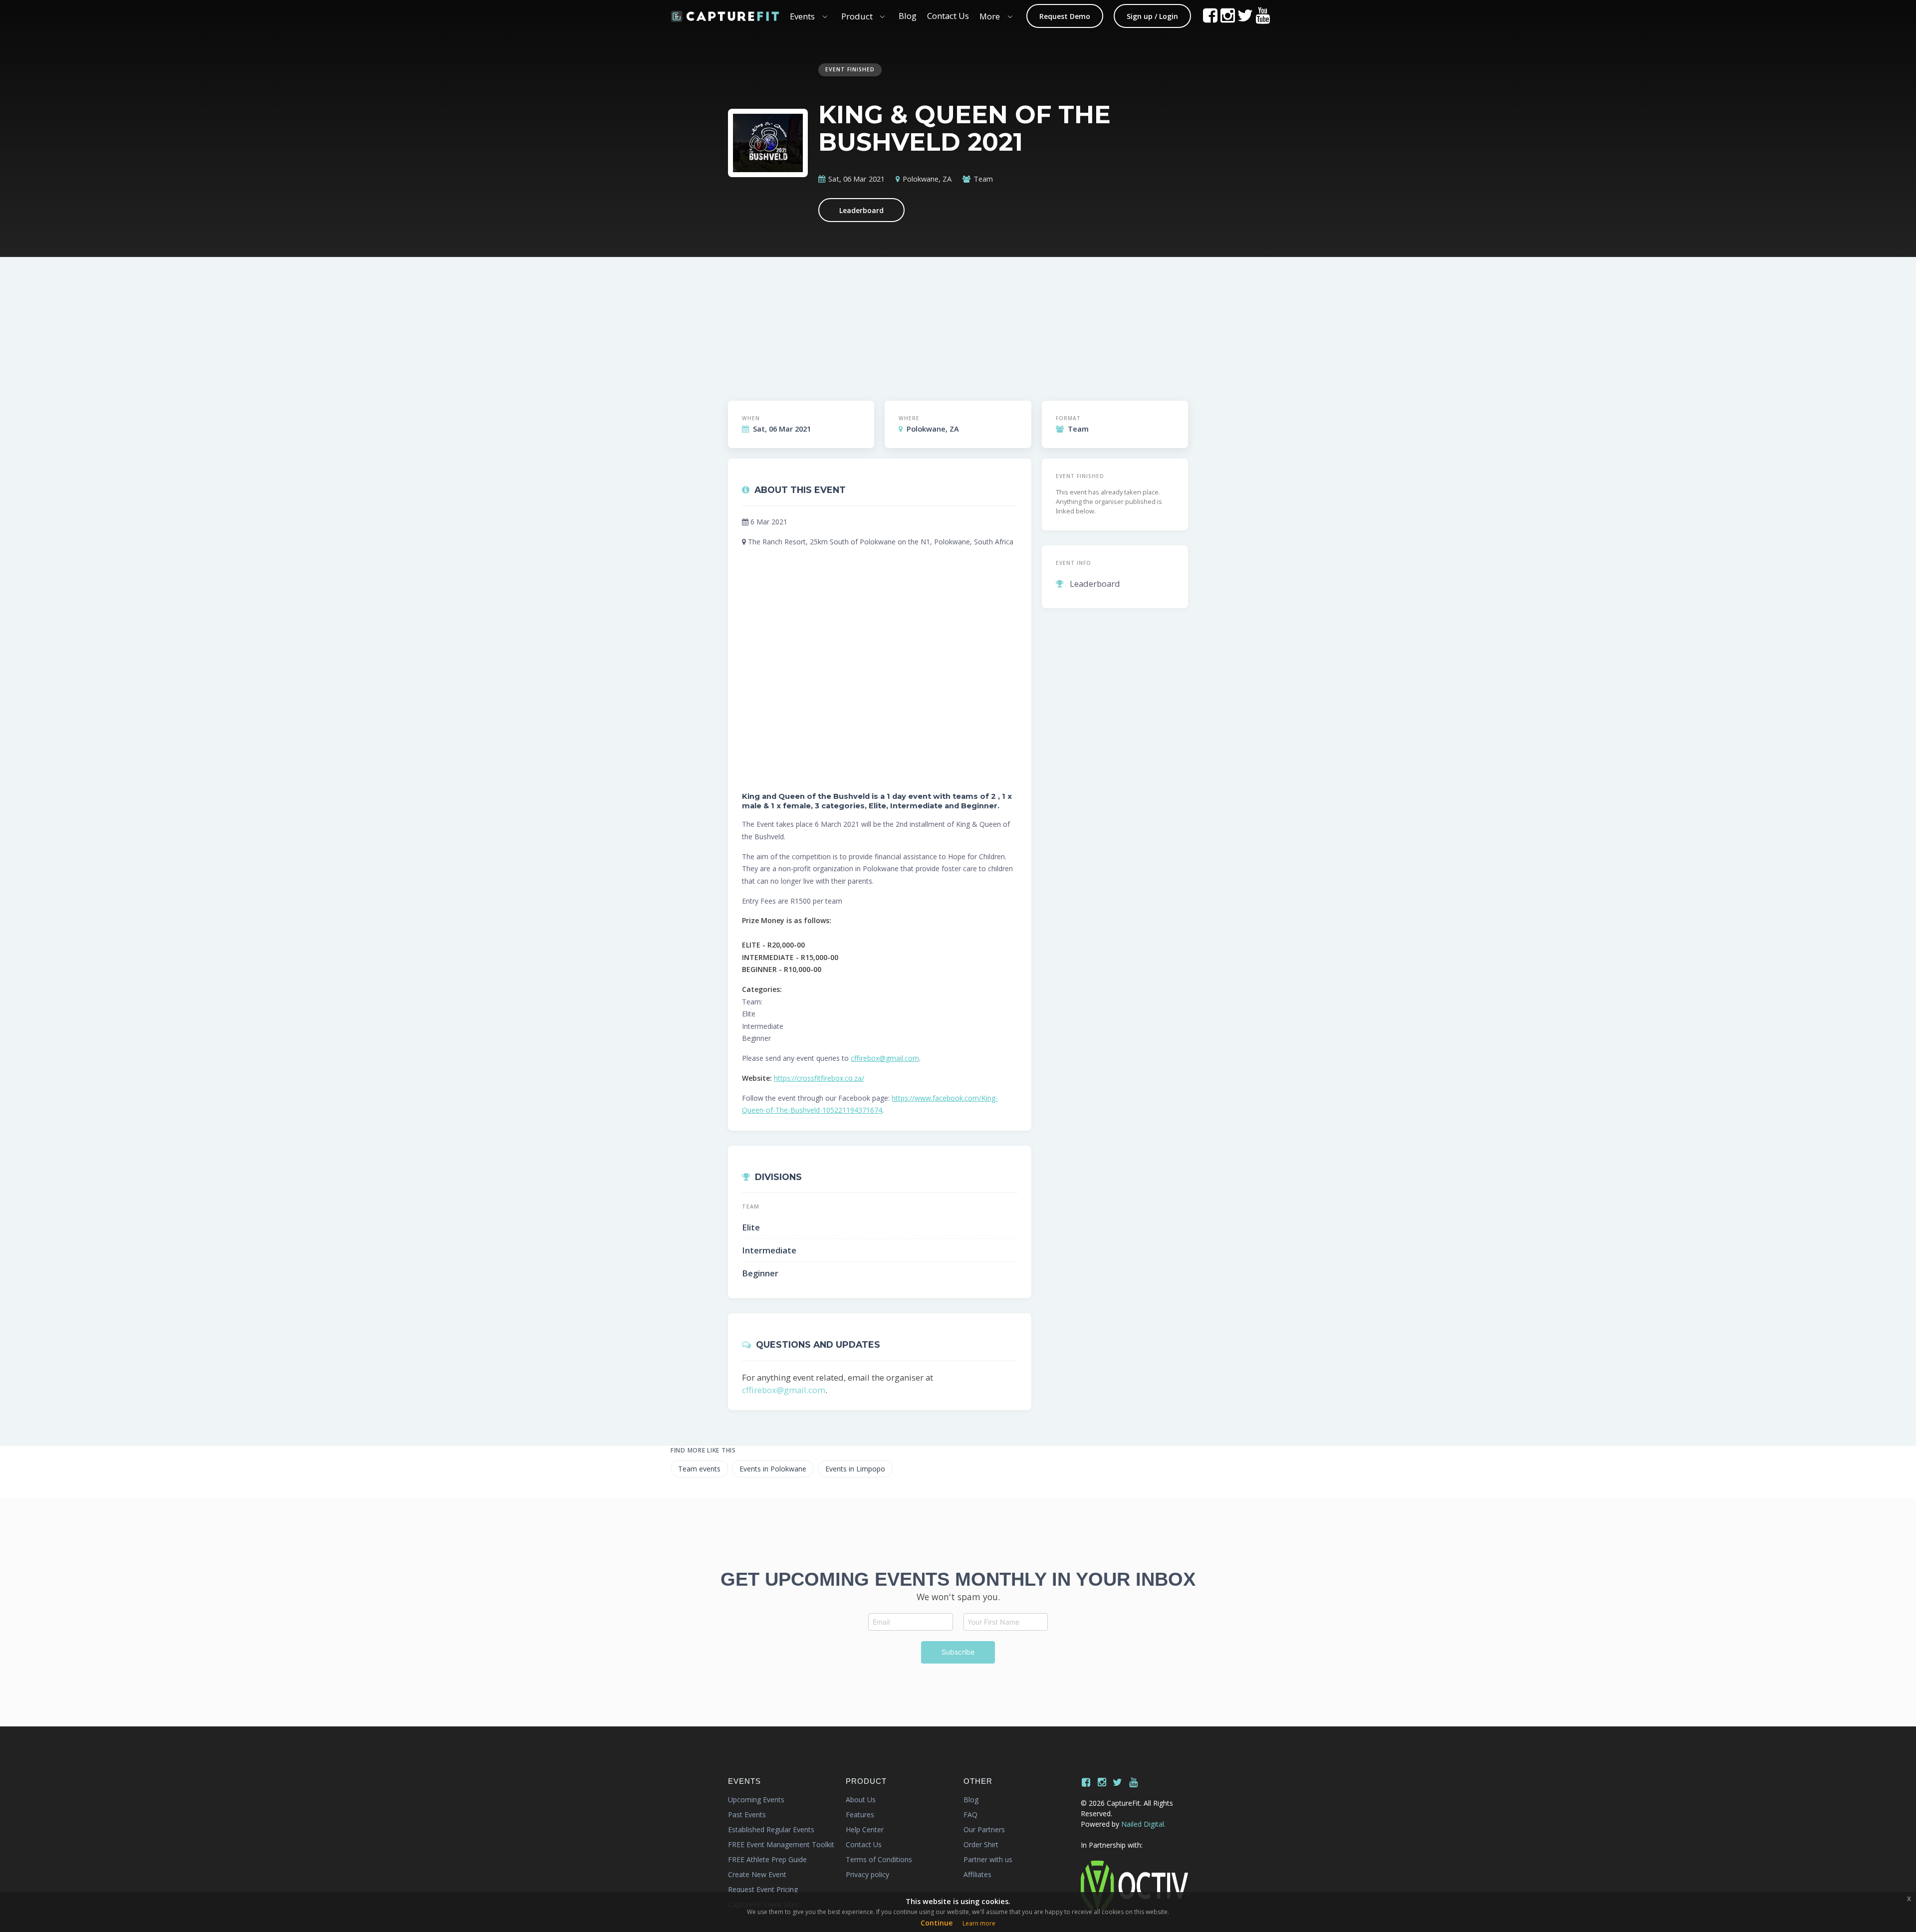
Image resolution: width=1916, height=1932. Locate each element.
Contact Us (948, 16)
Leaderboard (861, 210)
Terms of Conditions (879, 1859)
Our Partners (984, 1829)
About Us (861, 1800)
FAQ (970, 1814)
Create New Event (757, 1874)
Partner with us (988, 1859)
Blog (908, 16)
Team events (699, 1469)
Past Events (747, 1814)
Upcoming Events (756, 1800)
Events (802, 16)
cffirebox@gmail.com (885, 1058)
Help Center (865, 1829)
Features (860, 1814)
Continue (937, 1923)
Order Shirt (981, 1844)
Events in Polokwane (773, 1469)
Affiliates (977, 1874)
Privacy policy (867, 1874)
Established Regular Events (771, 1829)
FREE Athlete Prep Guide (767, 1859)
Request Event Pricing (763, 1889)
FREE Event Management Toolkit (781, 1844)
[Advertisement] (1016, 320)
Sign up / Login (1152, 16)
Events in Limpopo (855, 1469)
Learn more (979, 1923)
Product (857, 16)
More (990, 16)
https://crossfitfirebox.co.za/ (819, 1078)
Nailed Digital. (1143, 1824)
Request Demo (1065, 16)
